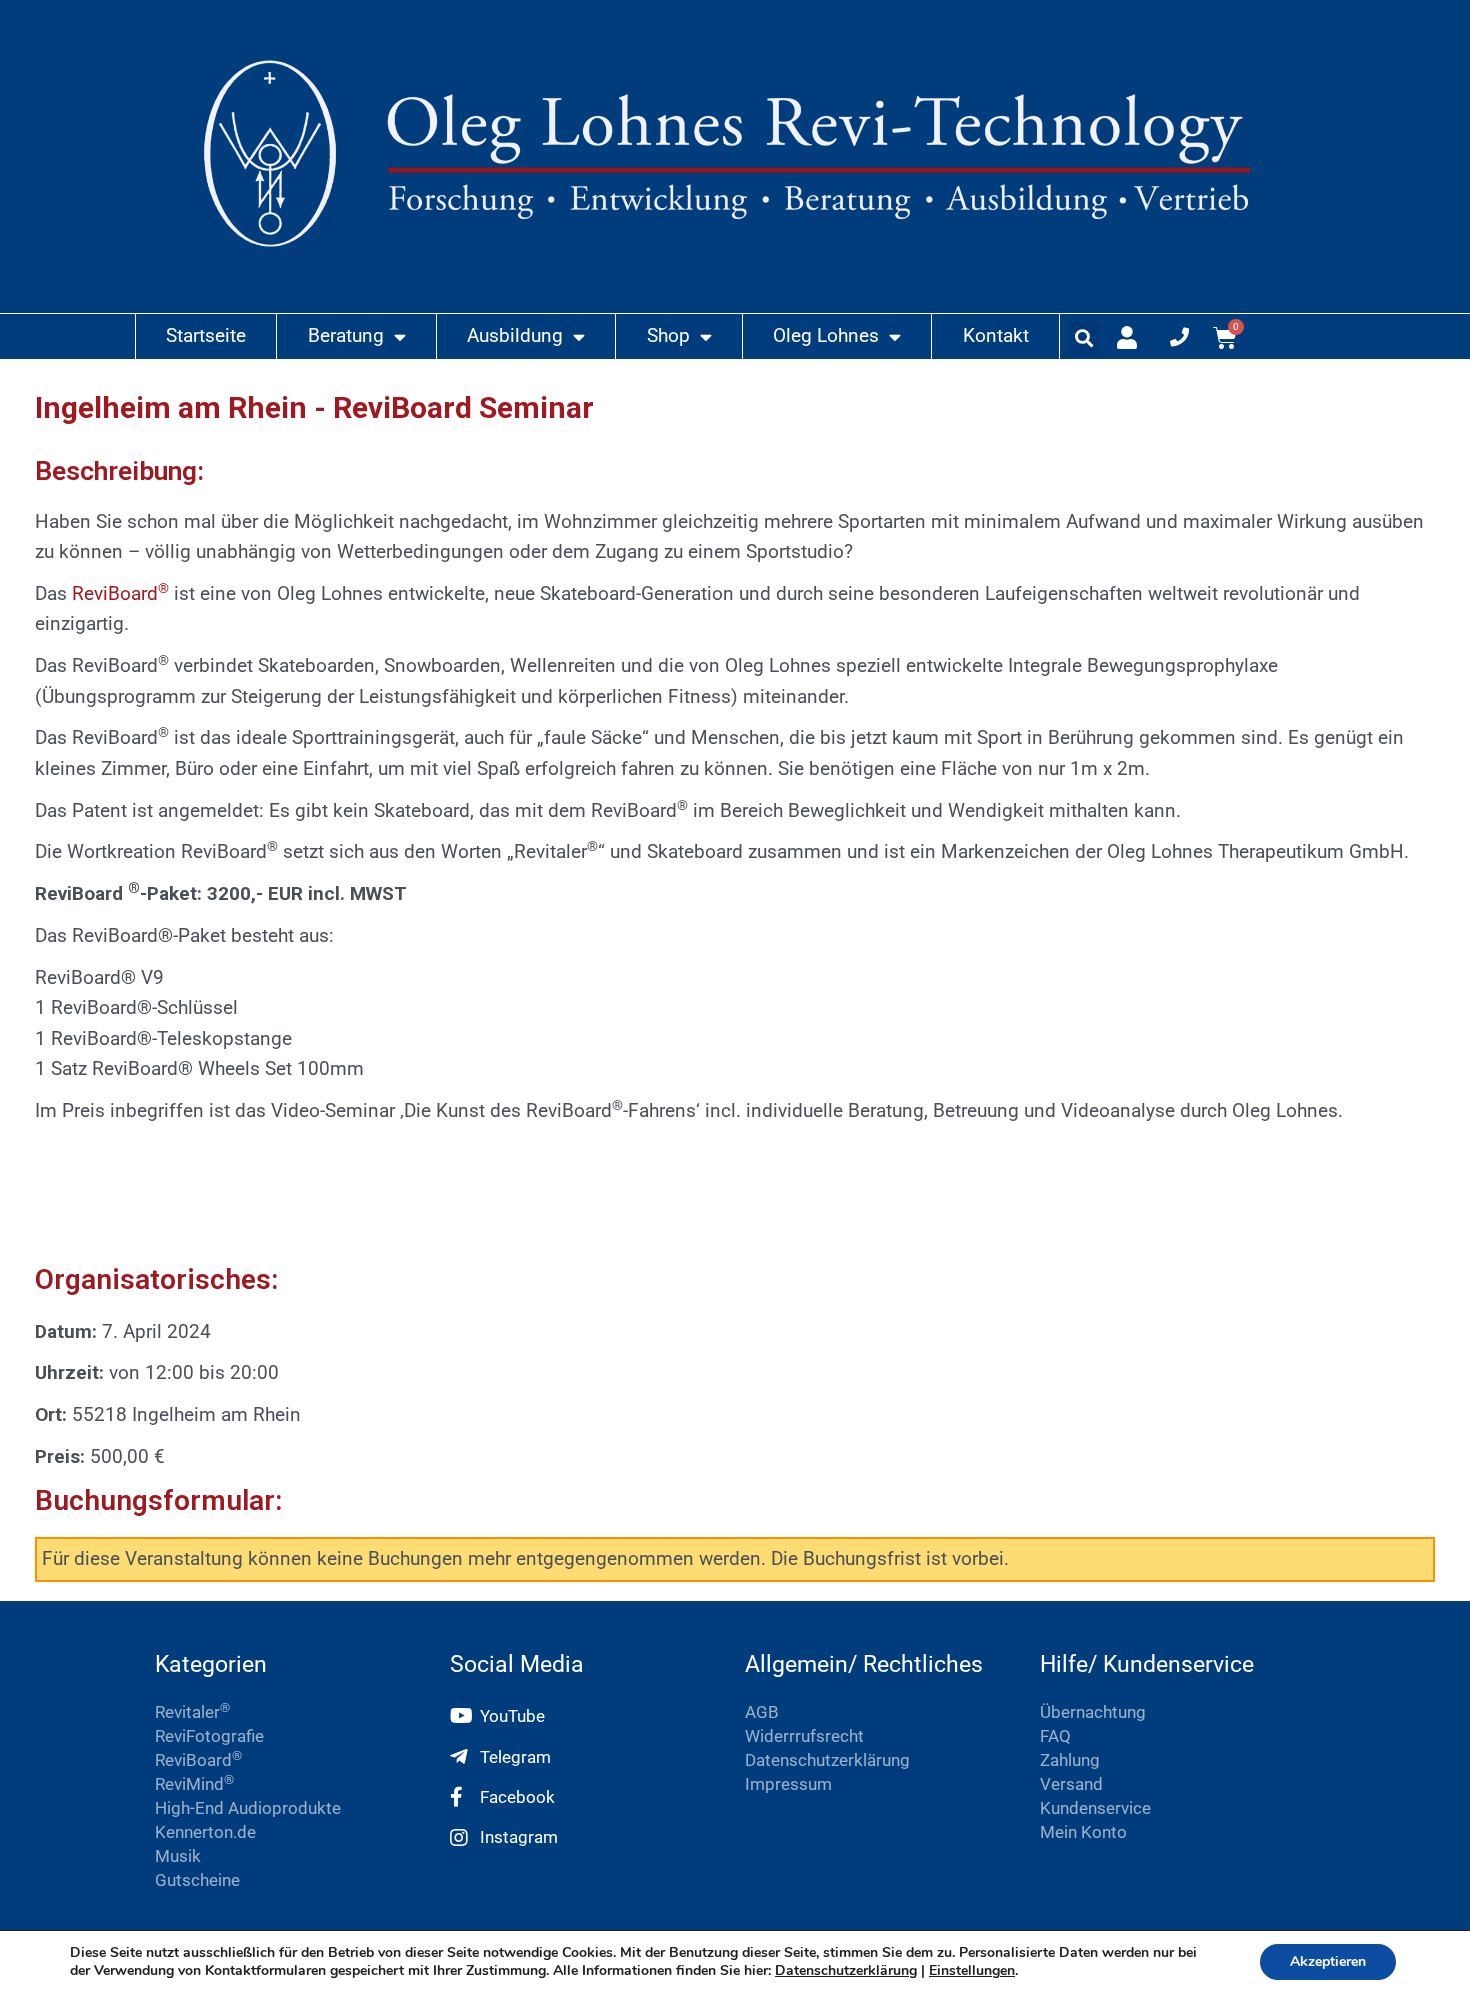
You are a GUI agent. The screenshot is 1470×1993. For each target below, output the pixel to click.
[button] (1083, 338)
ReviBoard (120, 593)
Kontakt (996, 335)
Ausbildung (515, 335)
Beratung (346, 335)
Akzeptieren (1328, 1961)
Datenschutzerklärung (846, 1970)
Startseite (206, 335)
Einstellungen (972, 1971)
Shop (668, 335)
